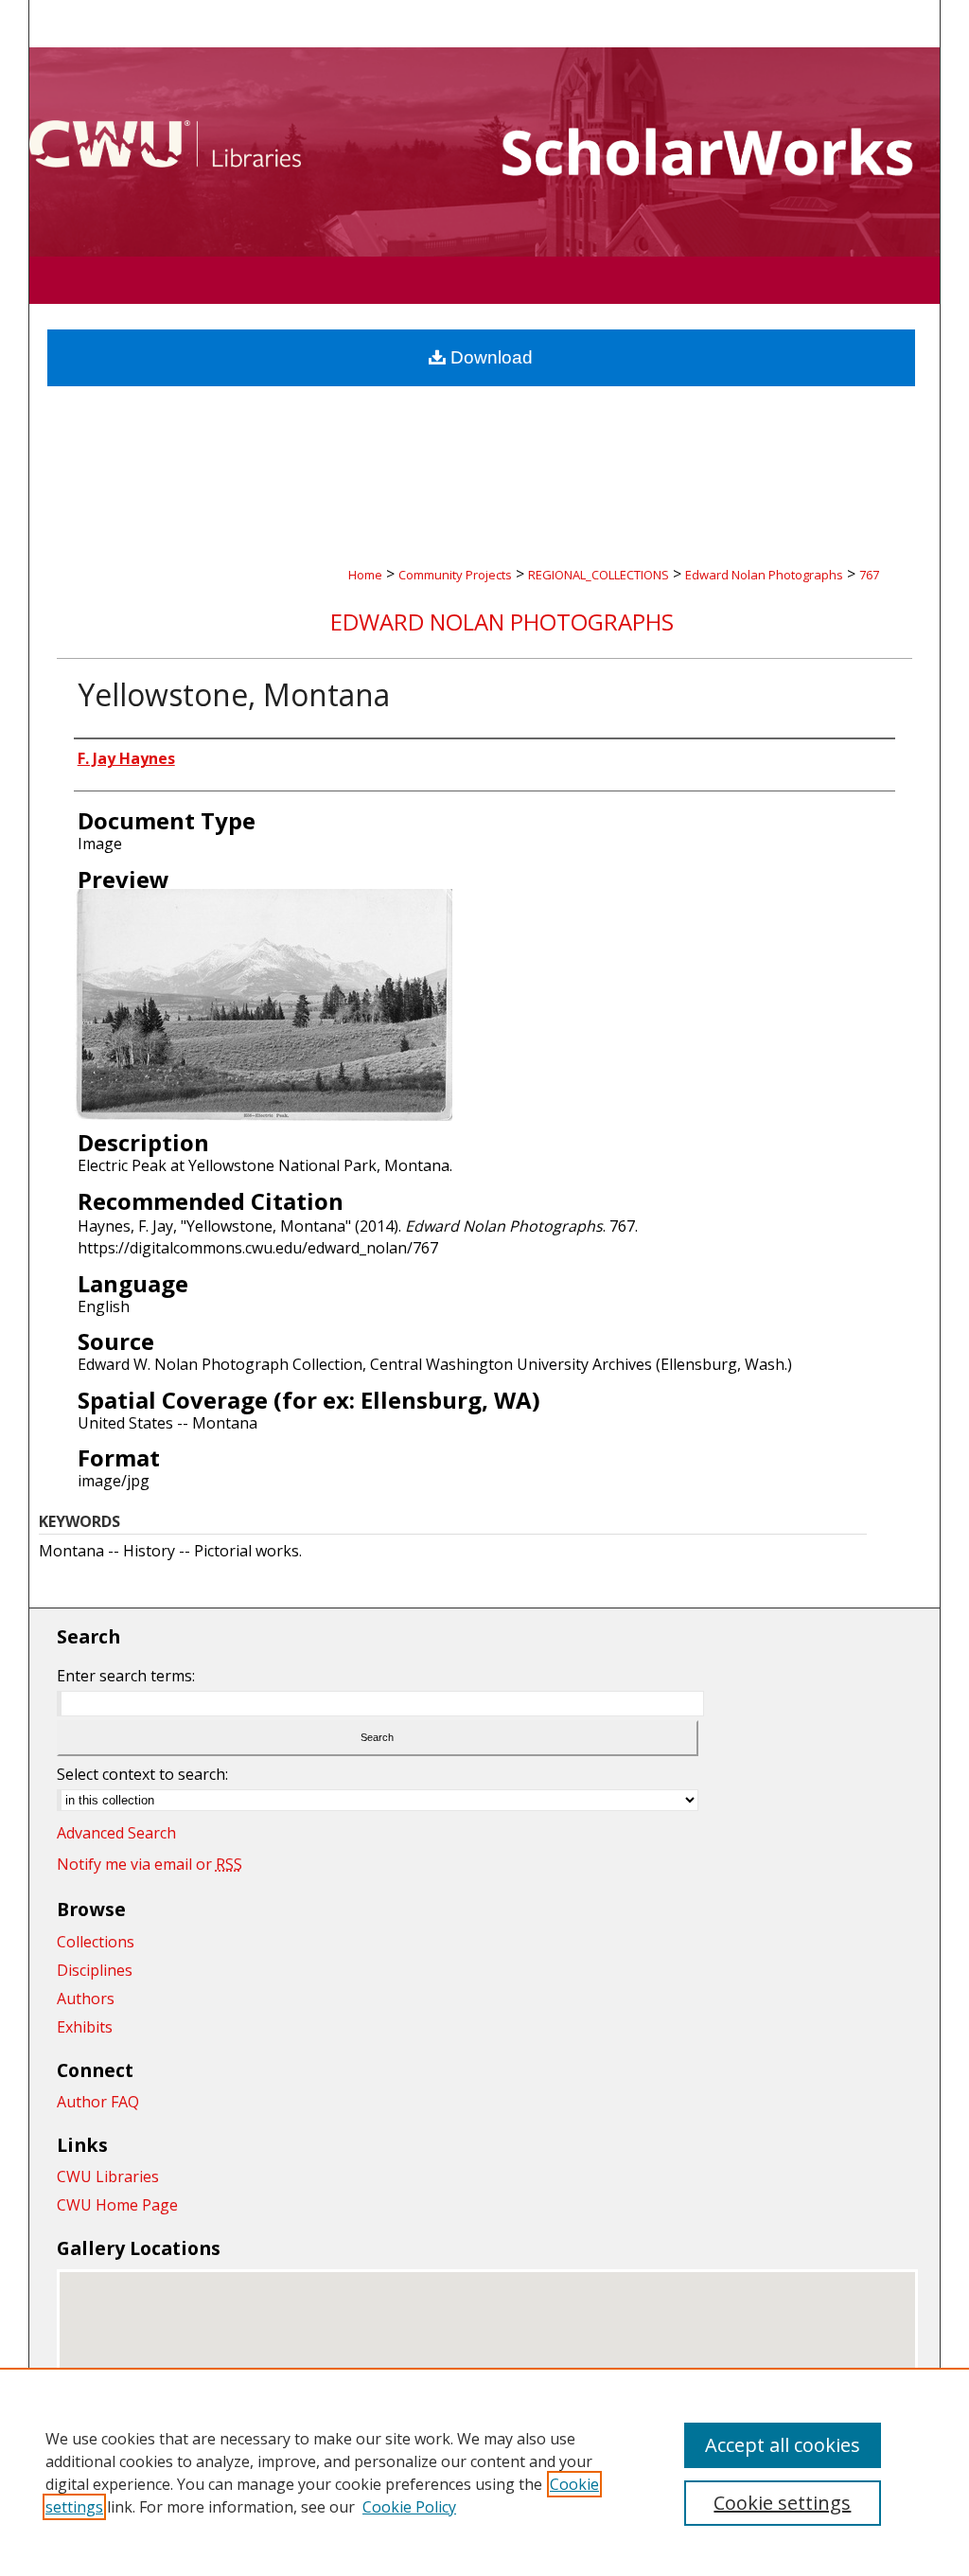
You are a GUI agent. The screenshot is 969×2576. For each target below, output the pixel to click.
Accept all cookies (783, 2445)
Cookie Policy (409, 2507)
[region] (484, 2472)
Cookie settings (782, 2503)
